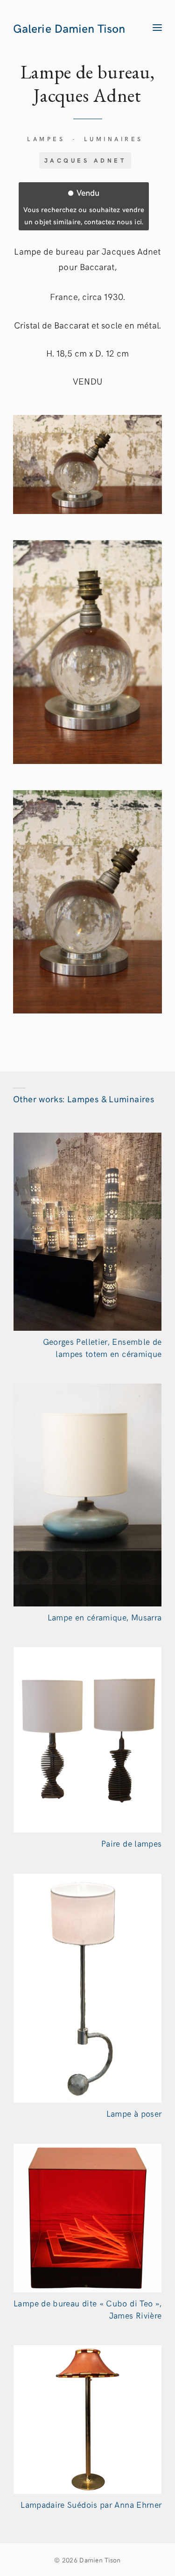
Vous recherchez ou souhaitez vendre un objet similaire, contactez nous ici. (84, 206)
